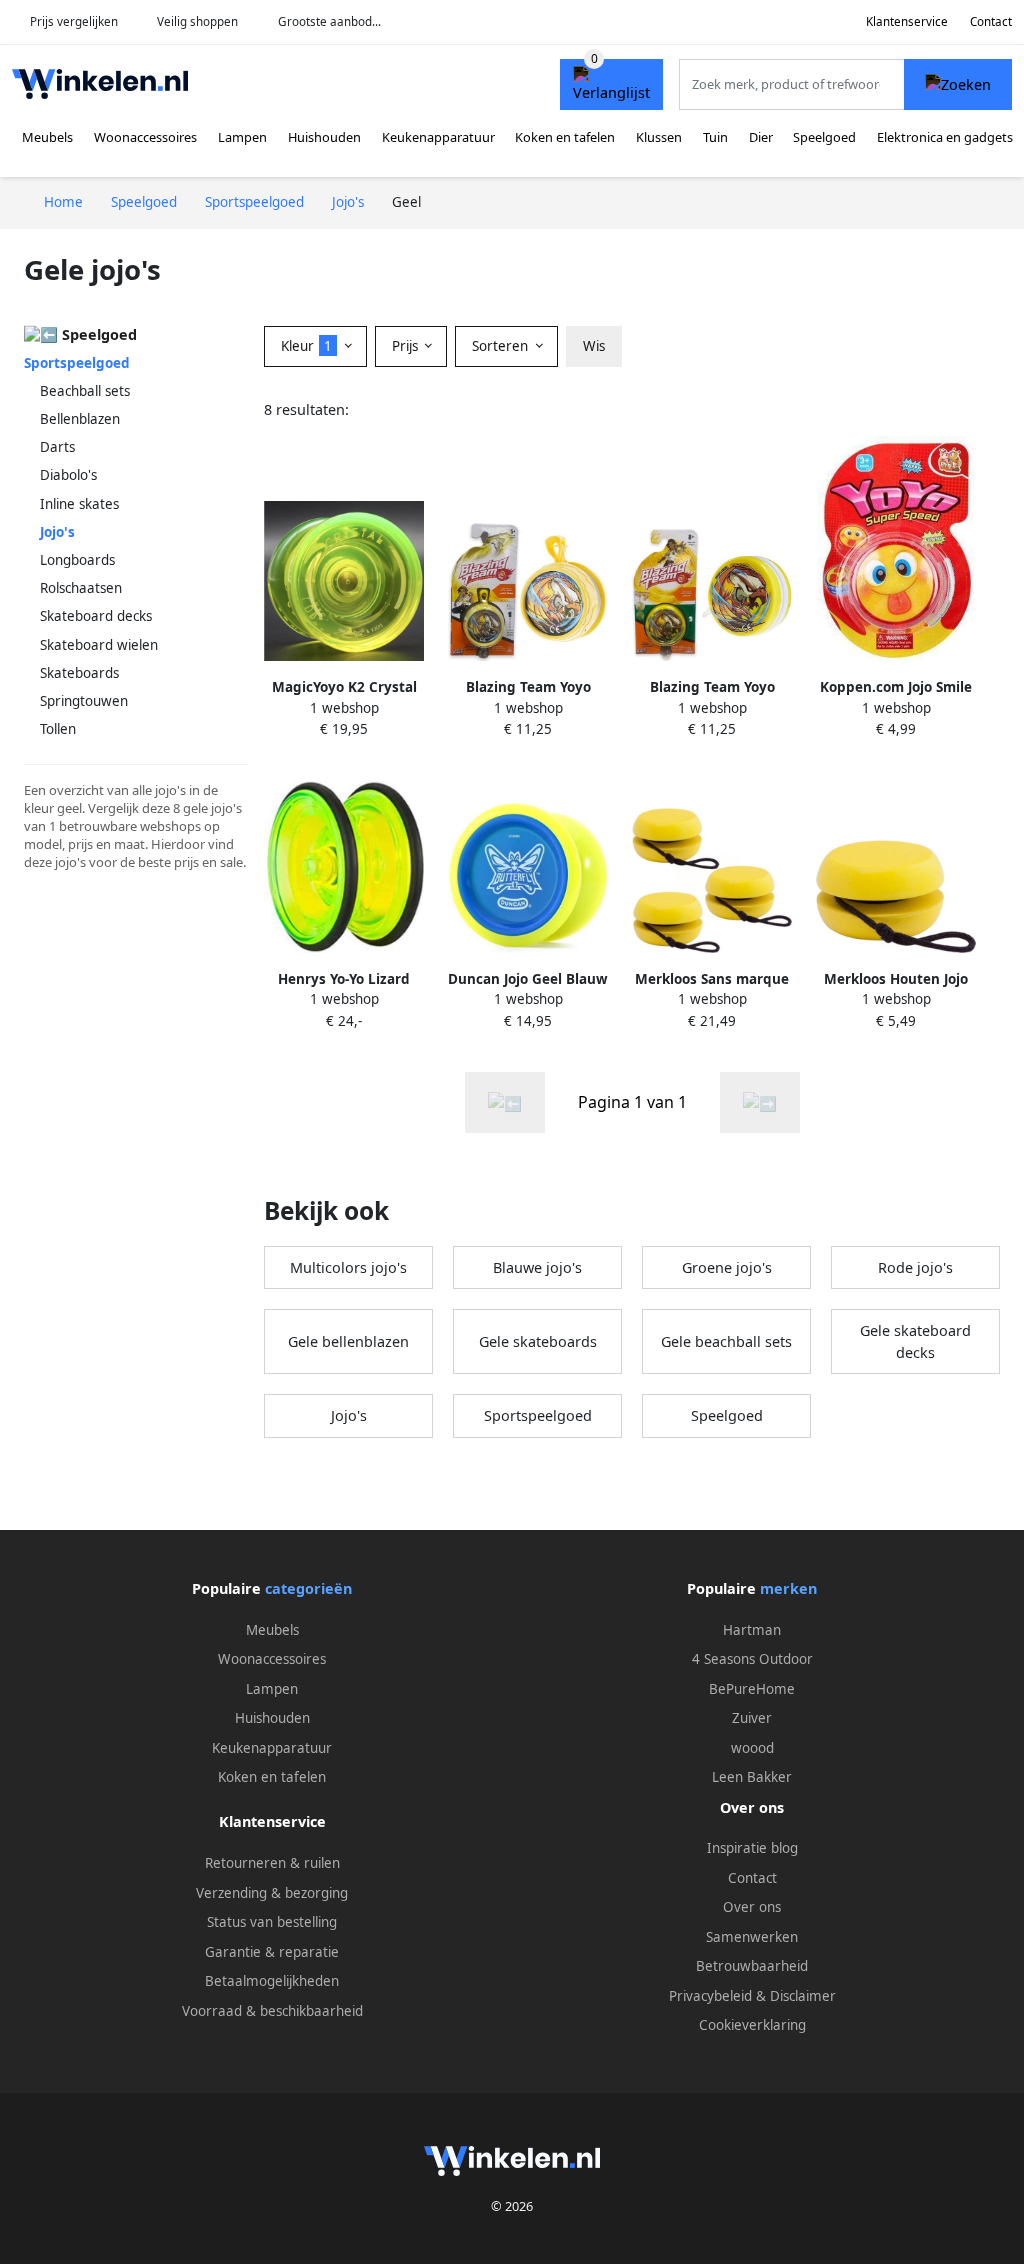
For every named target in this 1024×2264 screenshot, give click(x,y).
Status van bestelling (272, 1922)
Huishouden (324, 137)
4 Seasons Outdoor (752, 1659)
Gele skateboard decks (915, 1341)
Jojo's (349, 1415)
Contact (991, 21)
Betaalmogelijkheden (272, 1981)
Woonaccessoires (145, 137)
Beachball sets (85, 391)
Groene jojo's (727, 1267)
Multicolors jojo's (348, 1267)
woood (752, 1748)
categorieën (308, 1588)
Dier (761, 137)
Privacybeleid (710, 1996)
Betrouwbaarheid (752, 1966)
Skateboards (79, 673)
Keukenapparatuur (438, 137)
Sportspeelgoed (77, 363)
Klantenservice (907, 21)
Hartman (752, 1630)
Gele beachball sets (726, 1341)
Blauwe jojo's (537, 1267)
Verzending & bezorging (272, 1893)
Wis (594, 346)
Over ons (752, 1907)
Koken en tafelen (565, 137)
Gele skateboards (538, 1341)
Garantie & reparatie (272, 1952)
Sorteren (502, 346)
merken (788, 1588)
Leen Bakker (752, 1777)
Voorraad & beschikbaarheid (272, 2011)
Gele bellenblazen (348, 1341)
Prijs (407, 346)
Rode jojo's (915, 1267)
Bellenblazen (80, 419)
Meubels (47, 137)
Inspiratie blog (752, 1848)
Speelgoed (824, 137)
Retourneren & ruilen (272, 1863)
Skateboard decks (96, 616)
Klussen (659, 137)
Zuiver (752, 1718)
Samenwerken (752, 1937)
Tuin (715, 137)
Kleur (306, 346)
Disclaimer (803, 1996)
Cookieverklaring (752, 2025)
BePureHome (752, 1689)
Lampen (242, 137)
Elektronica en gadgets (945, 137)
